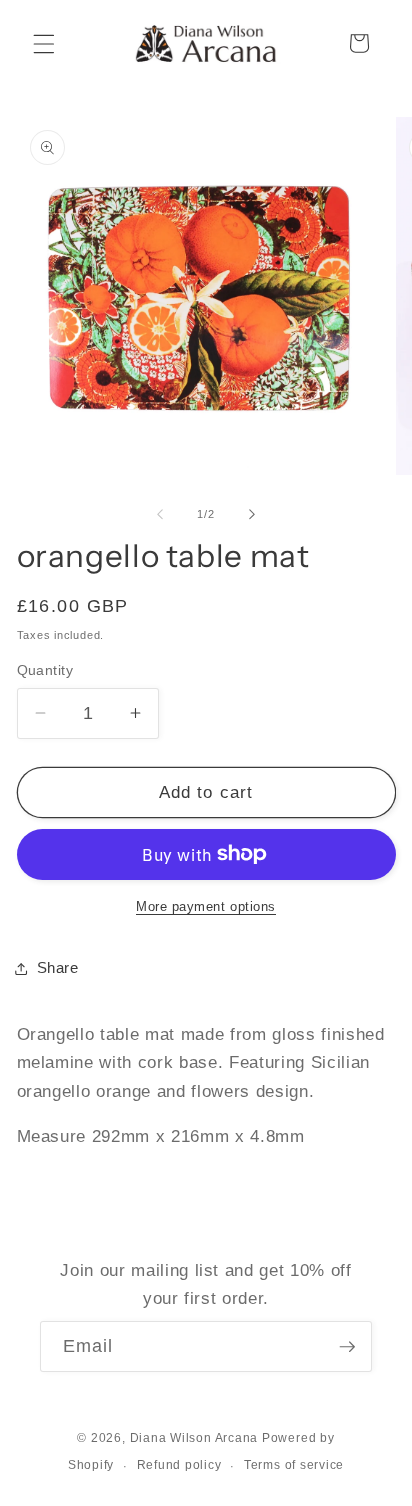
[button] (44, 43)
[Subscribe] (347, 1347)
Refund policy (179, 1465)
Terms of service (294, 1465)
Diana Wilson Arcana (194, 1438)
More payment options (206, 906)
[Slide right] (252, 514)
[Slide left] (160, 514)
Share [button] (58, 967)
